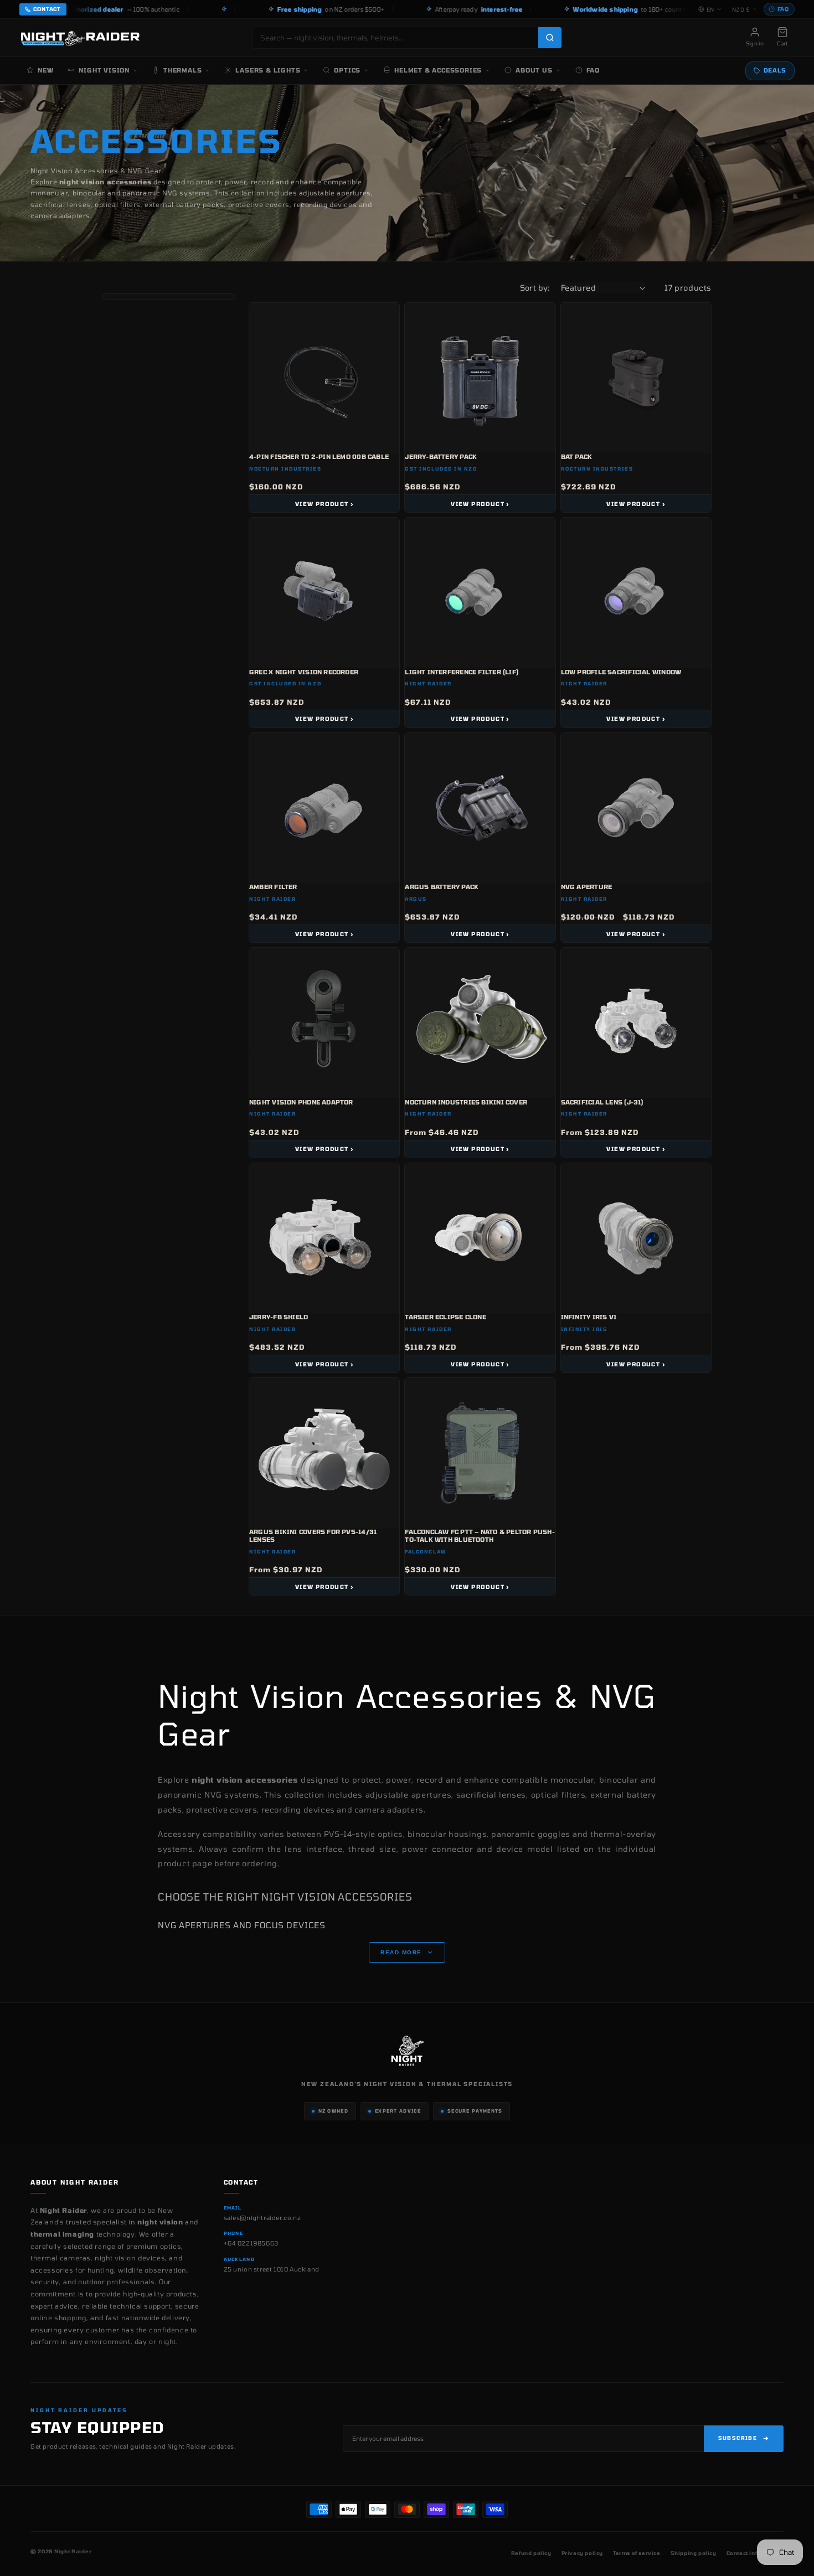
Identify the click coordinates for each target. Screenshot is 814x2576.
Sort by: (535, 288)
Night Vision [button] (104, 70)
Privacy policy (582, 2553)
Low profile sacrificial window (621, 672)
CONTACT (47, 9)
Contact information (755, 2553)
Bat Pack (577, 456)
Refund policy (531, 2553)
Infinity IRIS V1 (589, 1317)
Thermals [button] (182, 70)
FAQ (783, 9)
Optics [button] (347, 70)
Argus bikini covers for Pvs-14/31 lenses (313, 1535)
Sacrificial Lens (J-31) (602, 1102)
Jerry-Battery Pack (441, 456)
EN (710, 9)
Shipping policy (694, 2553)
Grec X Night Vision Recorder (304, 672)
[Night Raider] (80, 38)
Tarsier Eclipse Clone (445, 1317)
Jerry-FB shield (279, 1317)
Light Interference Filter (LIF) (462, 672)
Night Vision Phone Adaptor (301, 1102)
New (45, 70)
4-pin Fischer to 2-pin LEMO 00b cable (319, 456)
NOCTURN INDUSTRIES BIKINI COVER (466, 1102)
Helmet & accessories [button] (438, 70)
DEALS (775, 70)
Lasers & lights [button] (268, 70)
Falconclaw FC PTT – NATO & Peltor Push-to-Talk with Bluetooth (480, 1535)
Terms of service (637, 2553)
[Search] (550, 38)
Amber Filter (273, 887)
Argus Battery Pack (442, 887)
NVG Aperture (587, 887)
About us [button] (534, 70)
